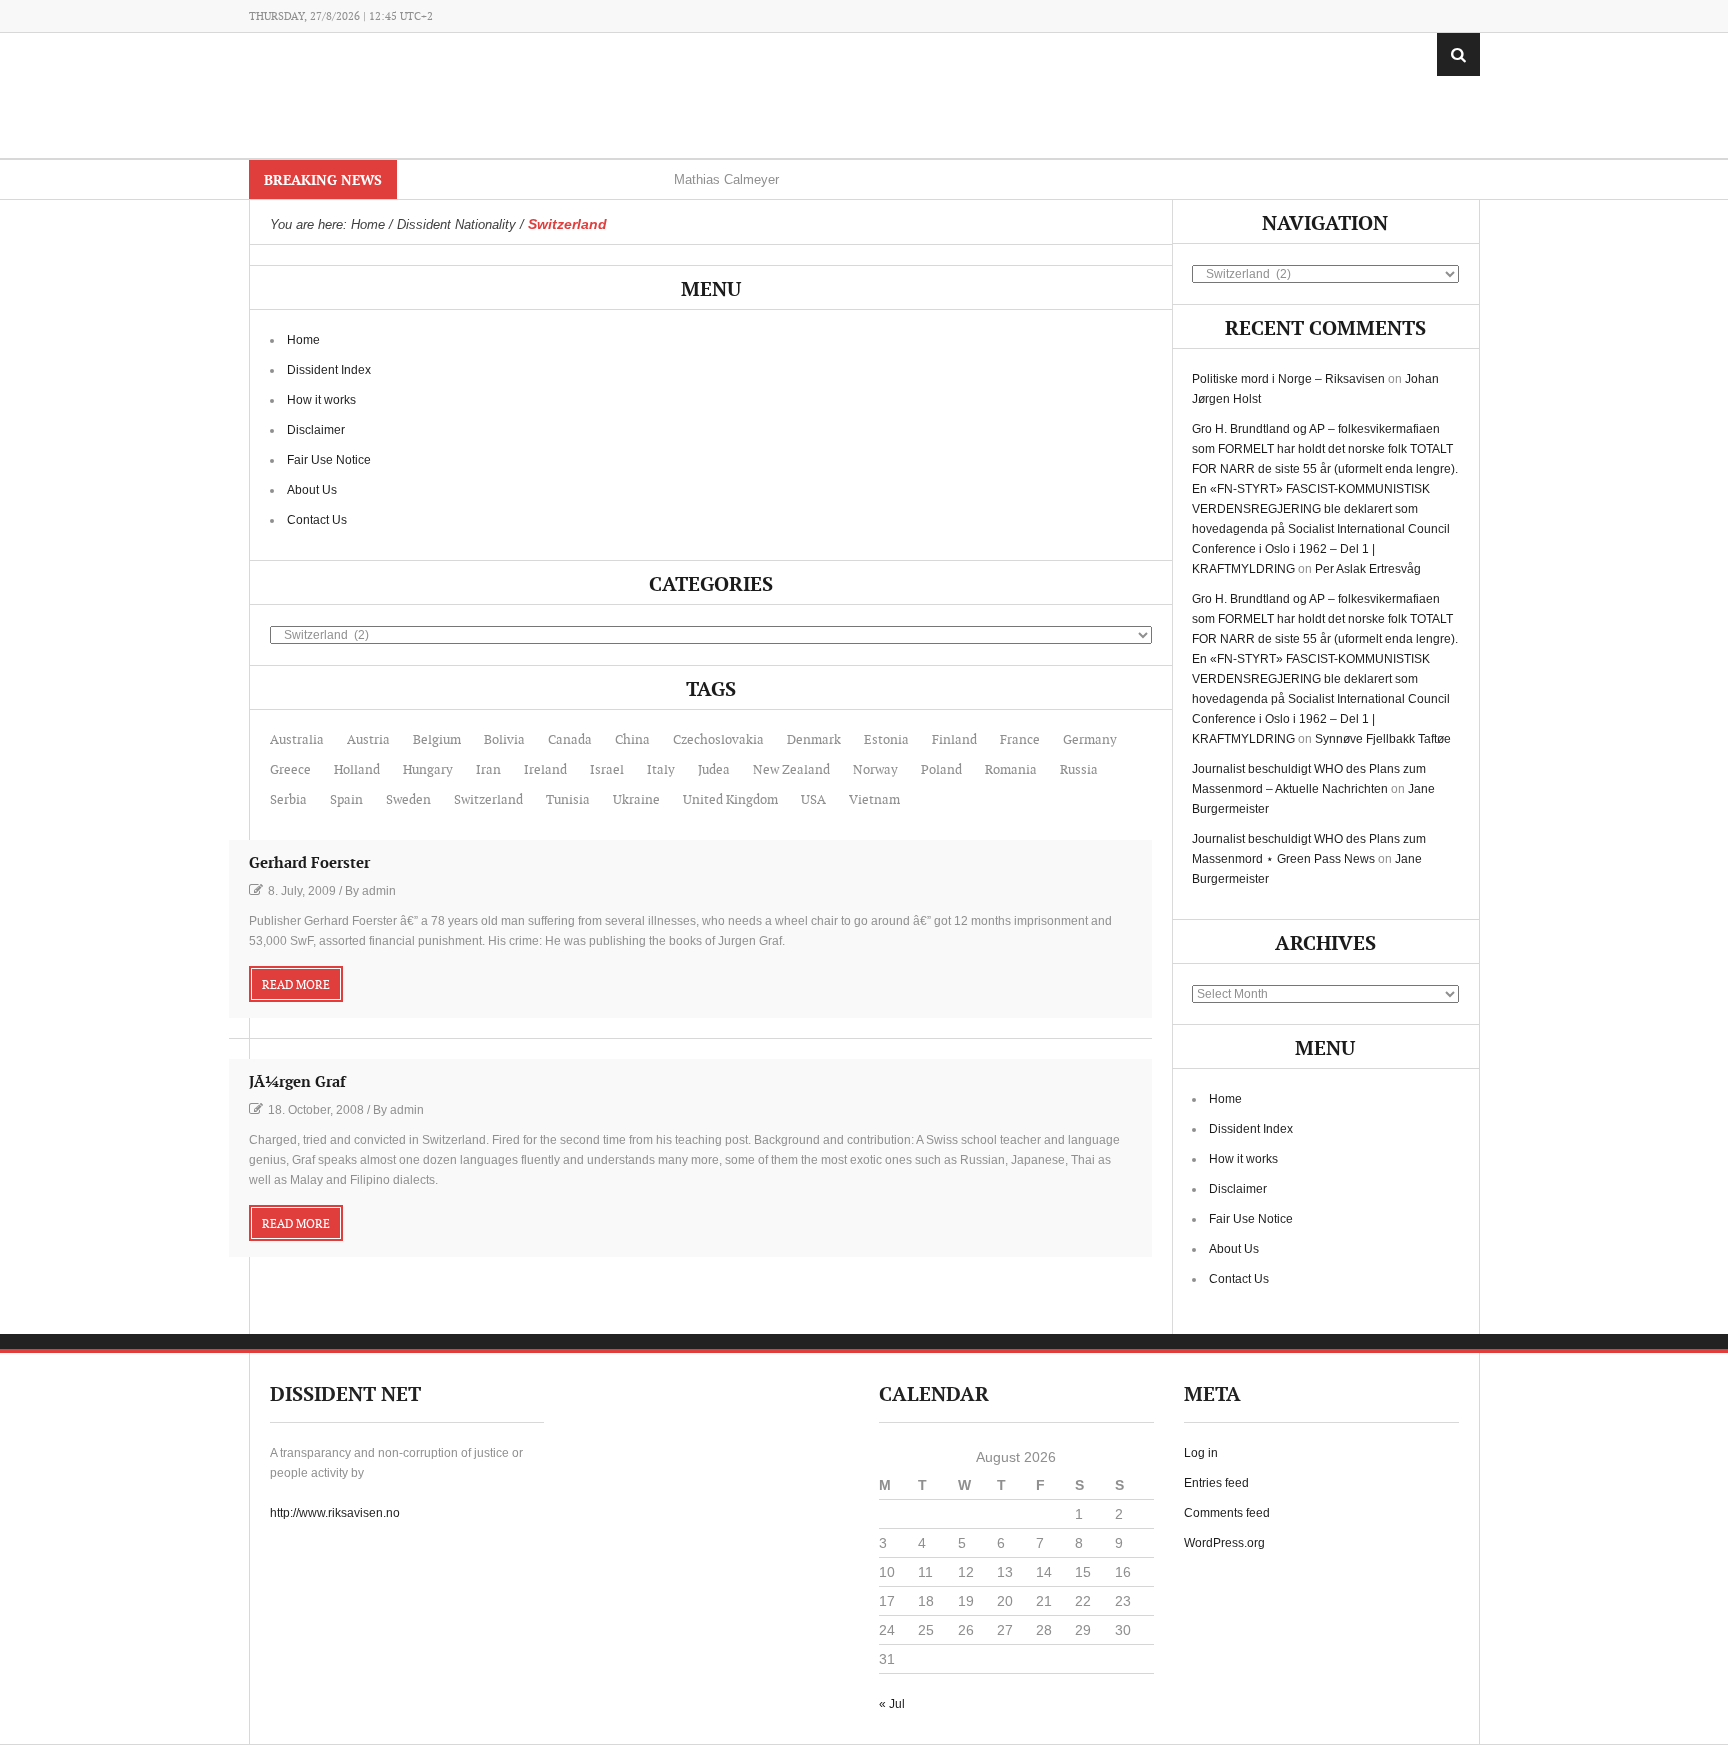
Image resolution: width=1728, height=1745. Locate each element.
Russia (1079, 770)
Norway (875, 770)
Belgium (437, 740)
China (632, 740)
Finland (954, 740)
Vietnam (874, 800)
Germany (1090, 740)
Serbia (288, 800)
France (1020, 740)
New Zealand (791, 770)
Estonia (886, 740)
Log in (1201, 1453)
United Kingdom (730, 800)
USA (813, 800)
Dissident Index (329, 370)
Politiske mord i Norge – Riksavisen (1288, 379)
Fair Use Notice (329, 460)
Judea (714, 770)
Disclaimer (316, 430)
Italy (661, 770)
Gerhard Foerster (309, 863)
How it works (321, 400)
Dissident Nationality (456, 224)
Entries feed (1216, 1483)
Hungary (428, 770)
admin (379, 891)
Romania (1011, 770)
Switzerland (488, 800)
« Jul (892, 1704)
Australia (297, 740)
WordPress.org (1224, 1543)
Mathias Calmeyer (726, 179)
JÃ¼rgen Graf (297, 1082)
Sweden (408, 800)
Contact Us (317, 520)
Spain (346, 800)
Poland (941, 770)
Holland (357, 770)
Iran (488, 770)
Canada (570, 740)
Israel (607, 770)
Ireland (545, 770)
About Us (312, 490)
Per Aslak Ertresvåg (1368, 569)
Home (303, 340)
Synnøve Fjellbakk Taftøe (1383, 739)
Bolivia (504, 740)
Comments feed (1227, 1513)
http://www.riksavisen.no (335, 1513)
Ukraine (636, 800)
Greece (290, 770)
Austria (368, 740)
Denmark (814, 740)
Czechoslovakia (718, 740)
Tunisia (568, 800)
